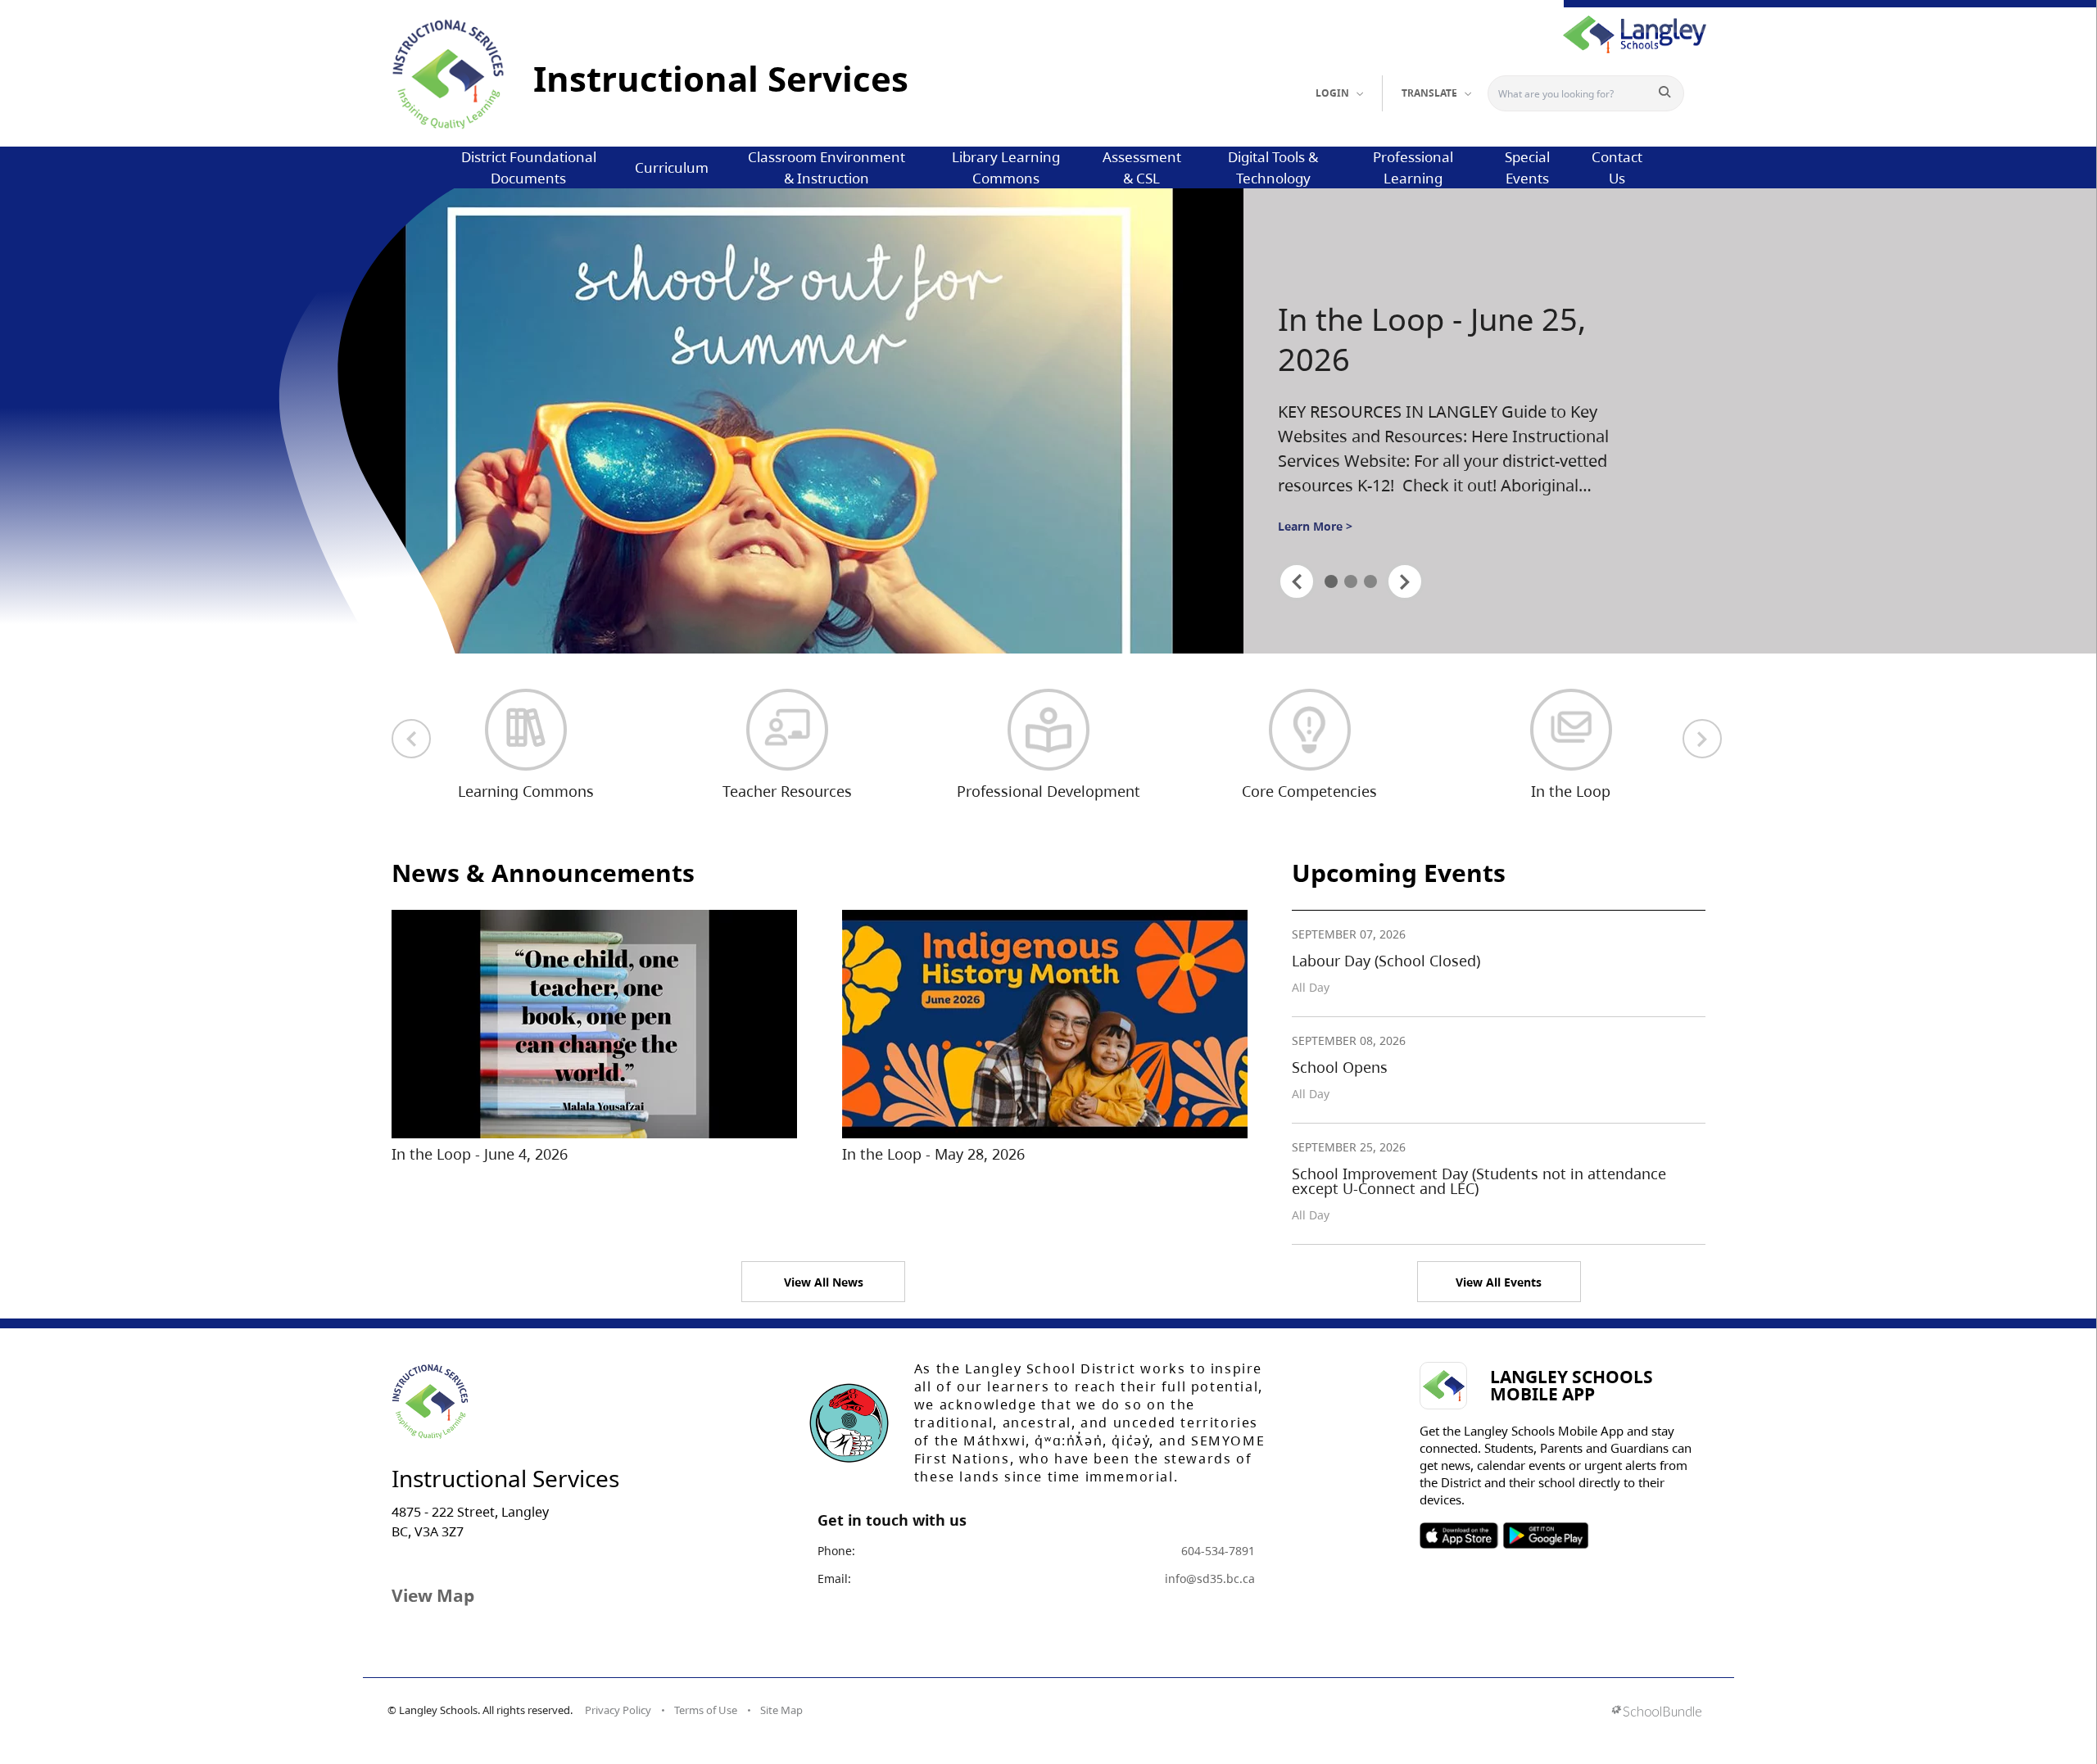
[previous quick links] (411, 739)
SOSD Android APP (1545, 1536)
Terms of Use (706, 1710)
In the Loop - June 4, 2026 (480, 1154)
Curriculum (672, 167)
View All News (824, 1282)
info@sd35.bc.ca (1210, 1579)
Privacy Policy (618, 1710)
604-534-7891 (1218, 1551)
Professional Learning (1413, 167)
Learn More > (1315, 526)
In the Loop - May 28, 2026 (933, 1154)
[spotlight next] (1405, 581)
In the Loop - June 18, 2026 (1432, 339)
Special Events (1527, 167)
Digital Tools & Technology (1273, 167)
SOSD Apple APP (1459, 1536)
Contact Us (1617, 167)
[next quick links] (1702, 739)
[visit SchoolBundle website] (1657, 1713)
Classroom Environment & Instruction (827, 167)
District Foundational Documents (529, 167)
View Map (433, 1595)
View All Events (1499, 1282)
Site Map (781, 1710)
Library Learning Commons (1006, 167)
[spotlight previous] (1297, 581)
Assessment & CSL (1142, 167)
